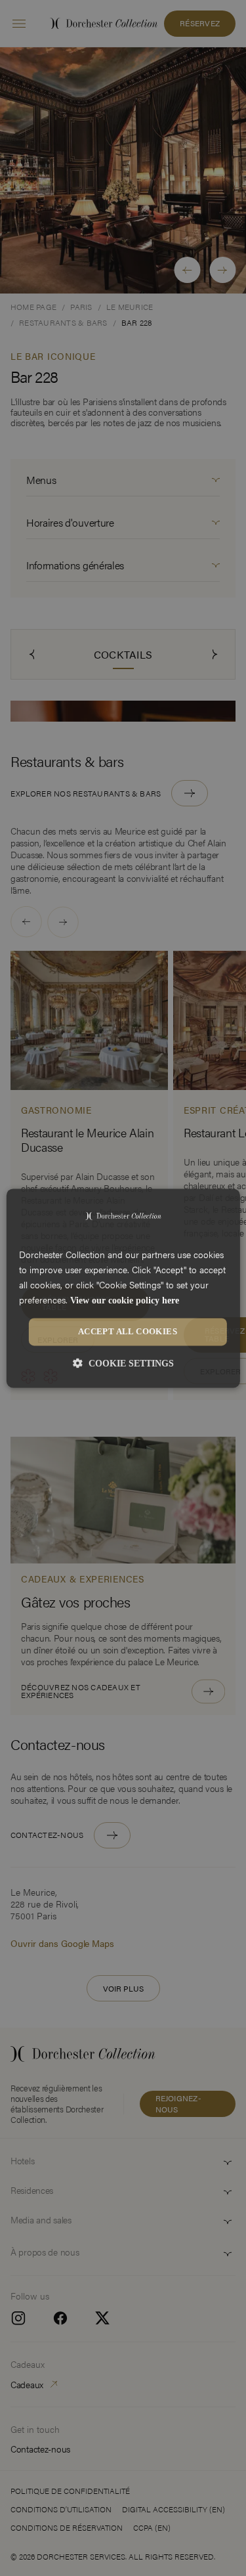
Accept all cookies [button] (128, 1332)
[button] (123, 1363)
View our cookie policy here (125, 1300)
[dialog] (123, 1288)
